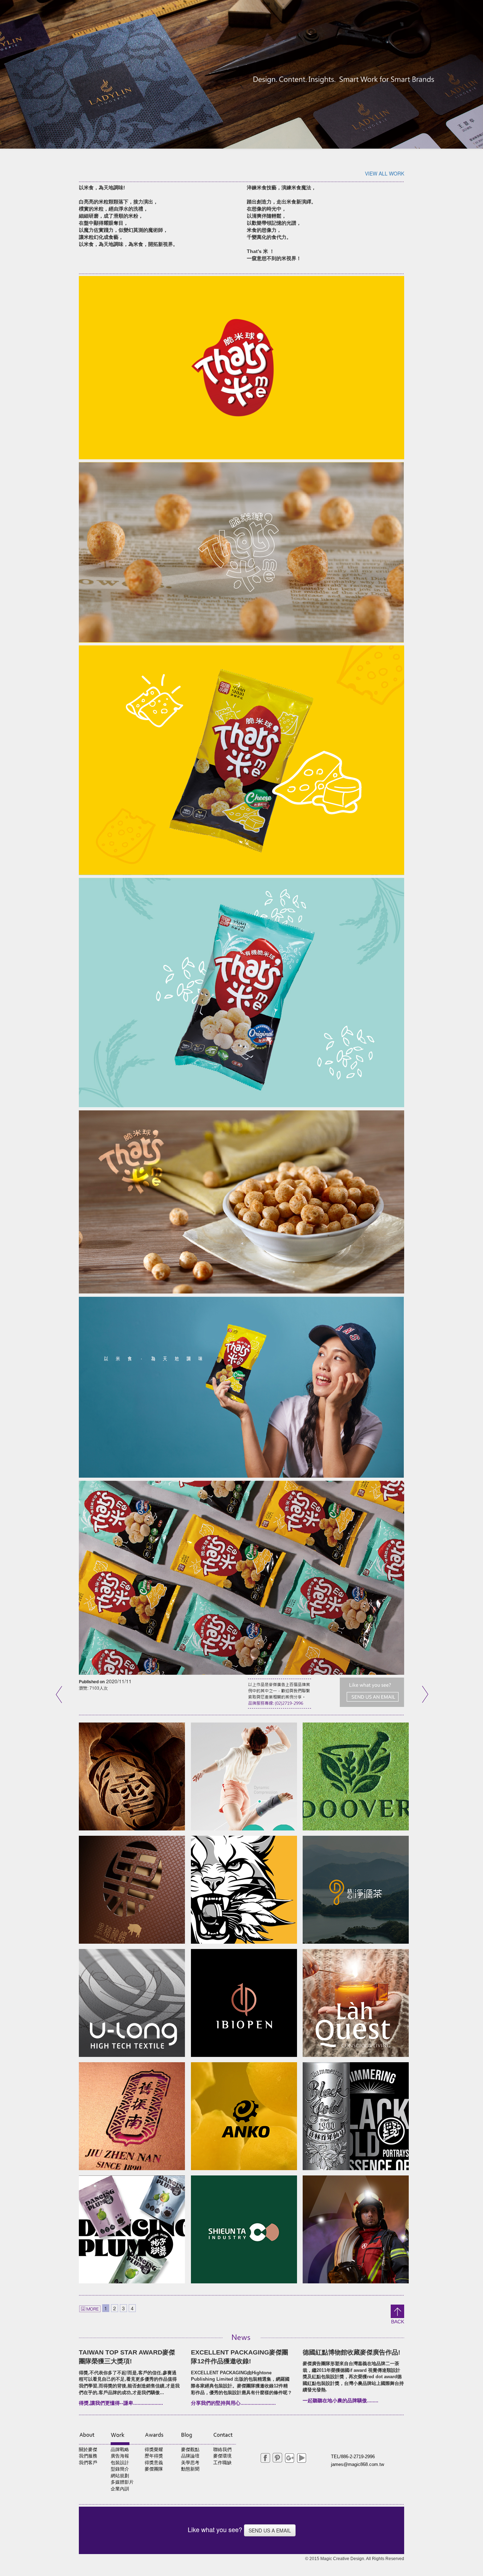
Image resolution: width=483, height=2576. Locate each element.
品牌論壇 (190, 2456)
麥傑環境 (222, 2456)
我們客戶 (88, 2463)
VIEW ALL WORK (385, 173)
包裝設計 (120, 2463)
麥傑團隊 (154, 2469)
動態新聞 (190, 2469)
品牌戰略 (120, 2449)
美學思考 (190, 2463)
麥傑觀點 (190, 2449)
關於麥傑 (88, 2449)
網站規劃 (120, 2476)
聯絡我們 (222, 2449)
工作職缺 (222, 2463)
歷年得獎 (154, 2456)
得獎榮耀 (154, 2449)
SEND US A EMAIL (270, 2530)
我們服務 (88, 2456)
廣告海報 (120, 2456)
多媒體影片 (122, 2482)
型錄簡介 (120, 2469)
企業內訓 (120, 2489)
